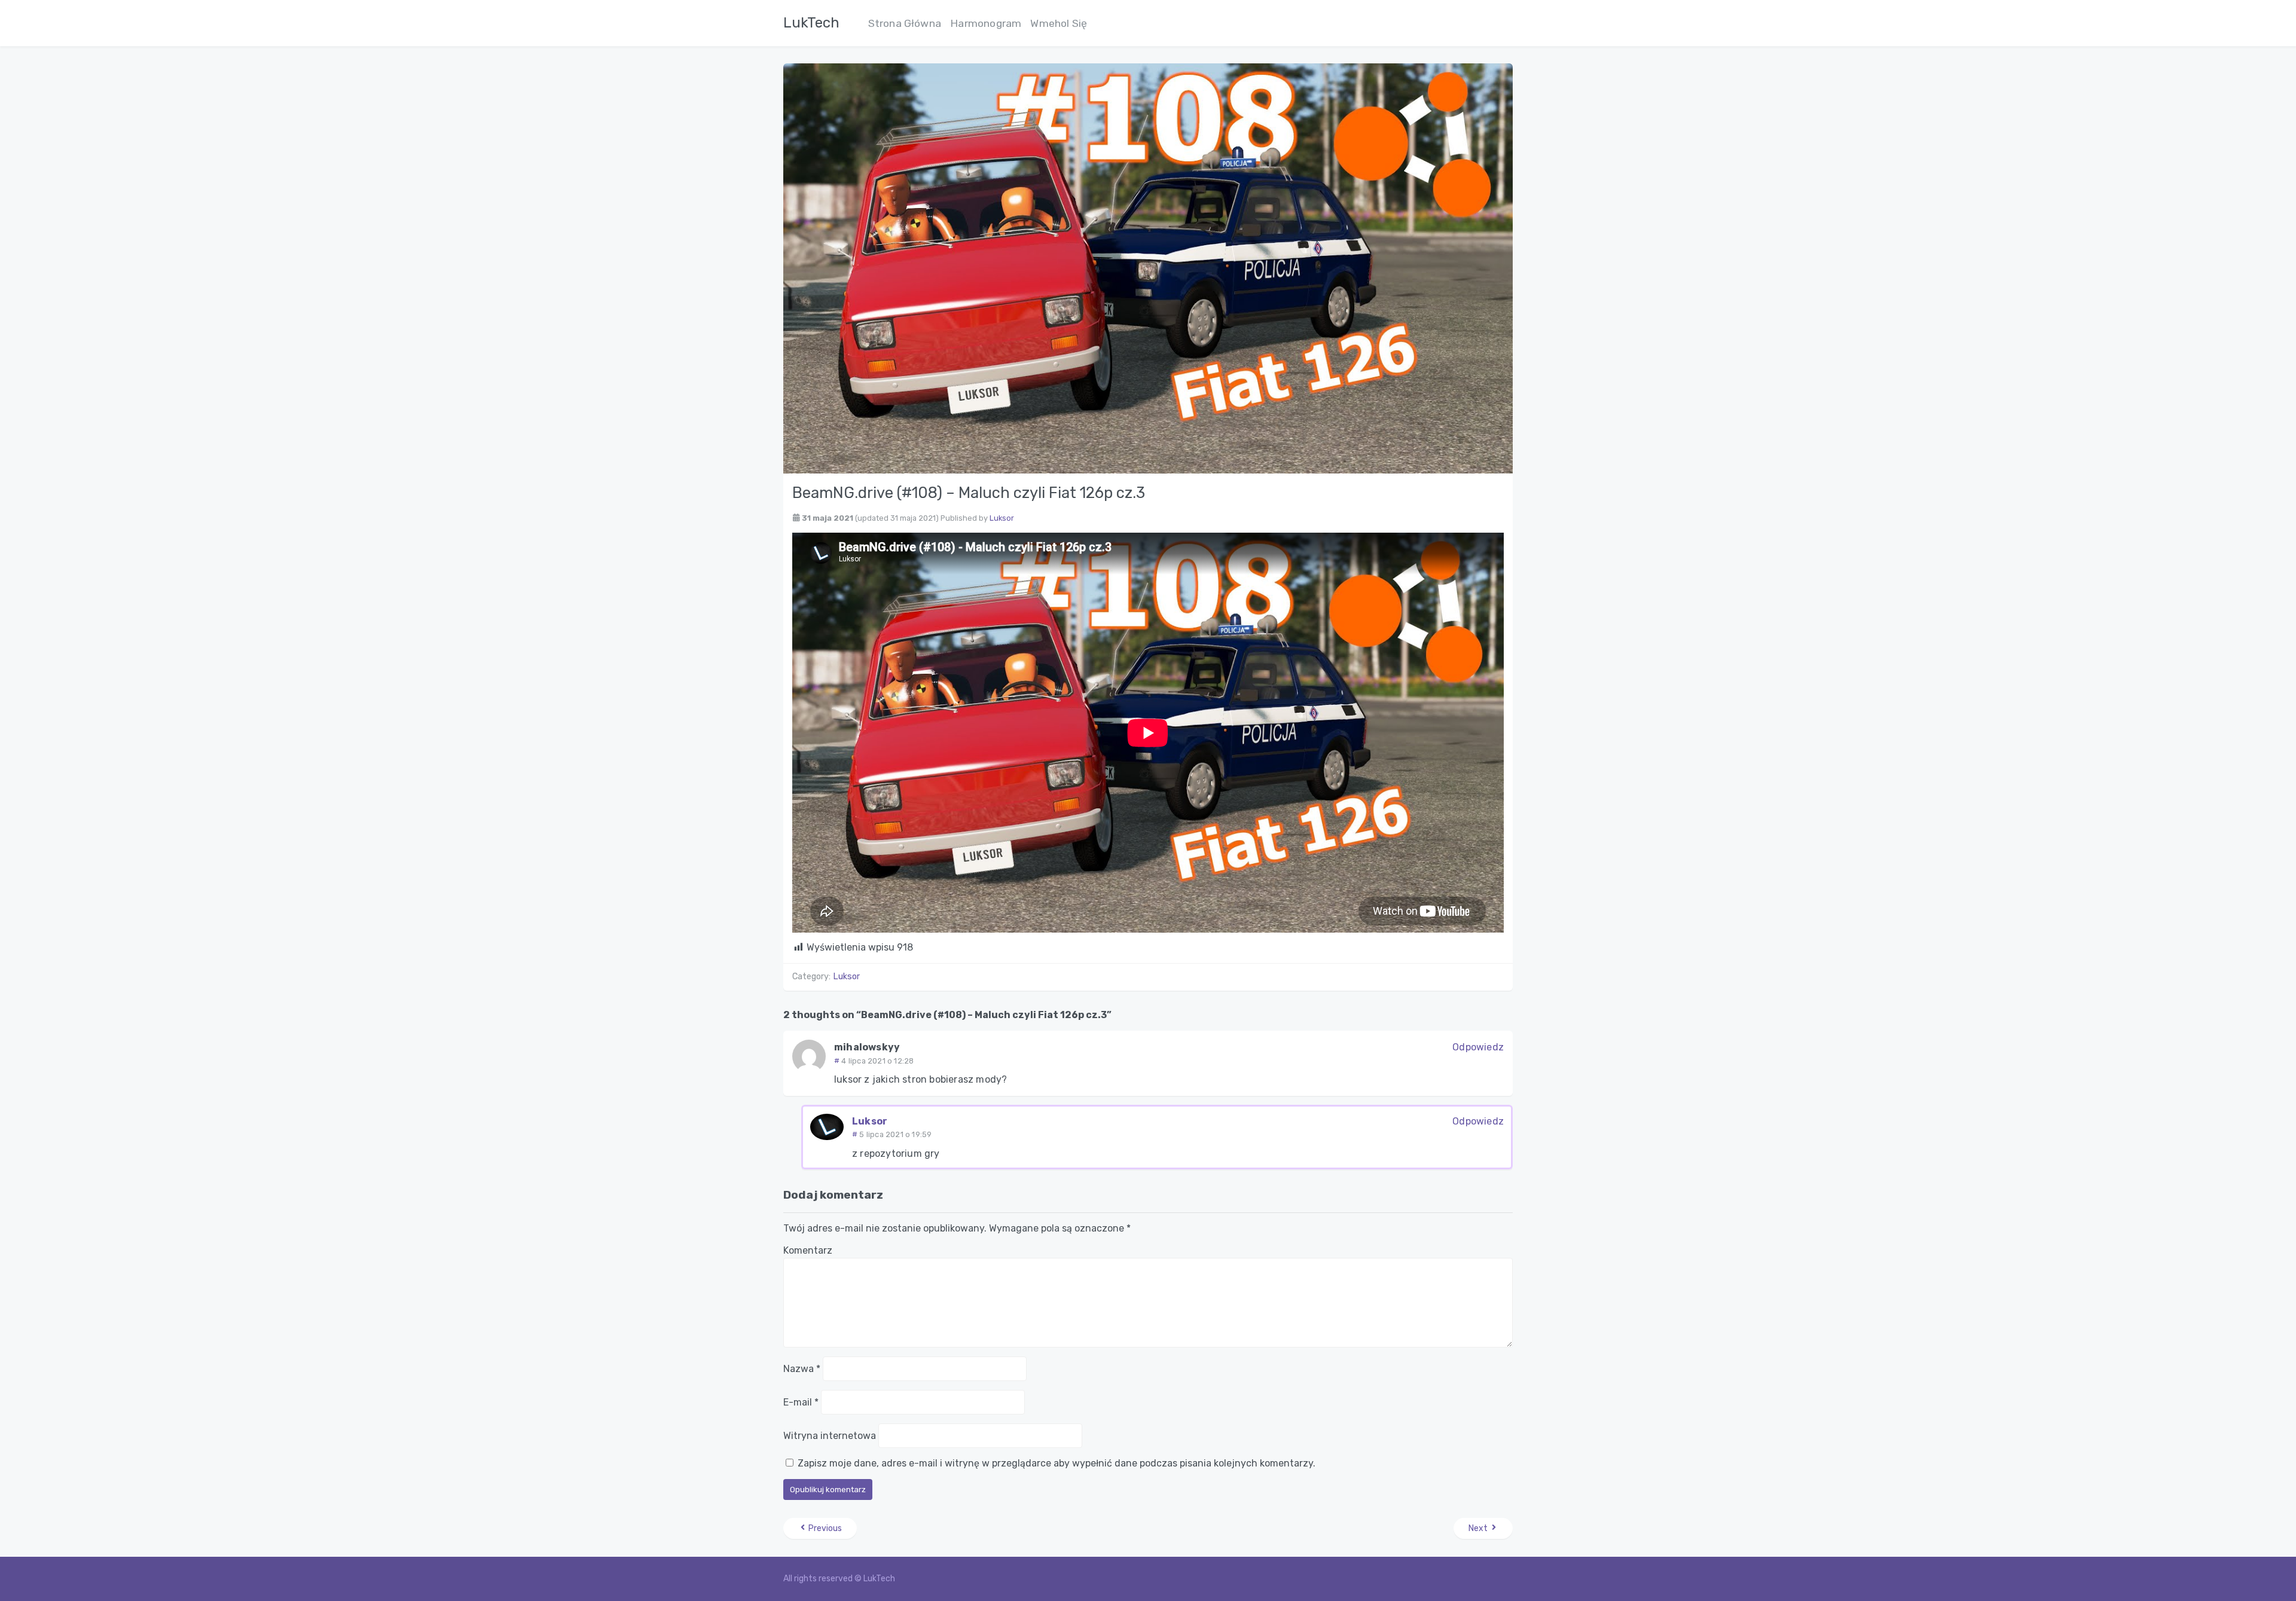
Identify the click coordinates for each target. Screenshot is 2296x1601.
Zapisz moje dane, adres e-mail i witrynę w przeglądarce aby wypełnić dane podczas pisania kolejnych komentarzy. (1057, 1463)
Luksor (1002, 518)
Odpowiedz (1478, 1047)
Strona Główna (905, 23)
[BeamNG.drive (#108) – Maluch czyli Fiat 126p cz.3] (1148, 268)
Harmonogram (986, 23)
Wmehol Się (1059, 23)
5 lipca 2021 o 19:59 (895, 1134)
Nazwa (802, 1369)
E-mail (801, 1402)
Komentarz (808, 1250)
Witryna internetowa (830, 1436)
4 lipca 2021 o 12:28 (877, 1061)
